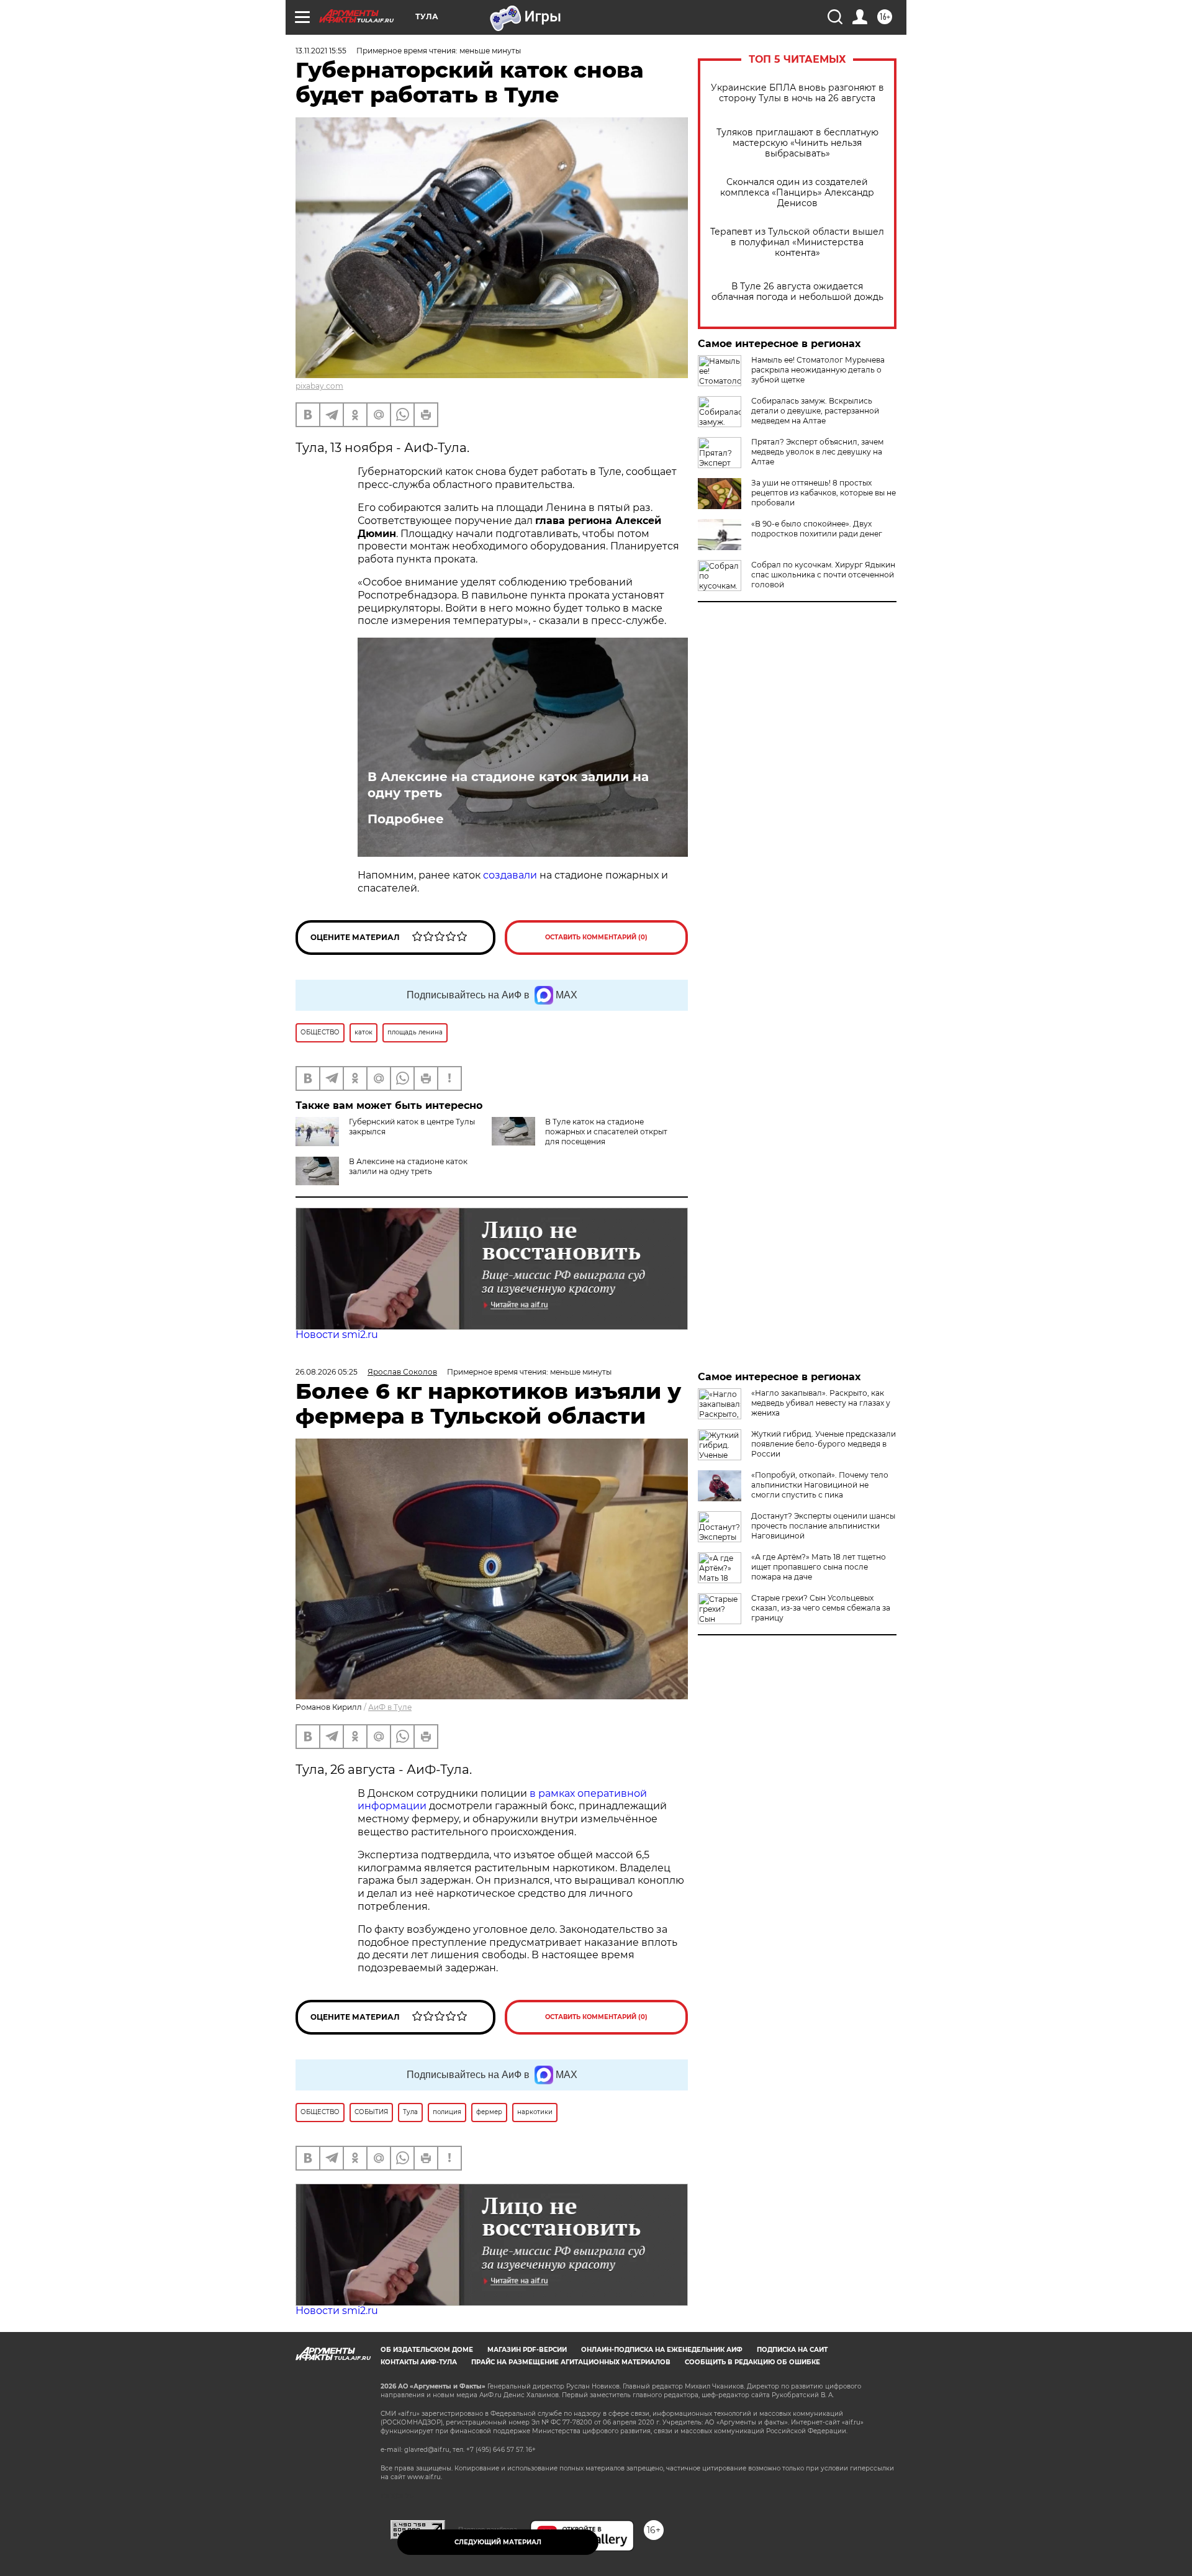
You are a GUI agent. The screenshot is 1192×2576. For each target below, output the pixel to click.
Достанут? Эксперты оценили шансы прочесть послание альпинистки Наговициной (823, 1526)
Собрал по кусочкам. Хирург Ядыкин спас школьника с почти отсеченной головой (823, 575)
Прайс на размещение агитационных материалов (571, 2362)
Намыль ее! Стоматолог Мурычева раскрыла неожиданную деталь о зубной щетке (818, 370)
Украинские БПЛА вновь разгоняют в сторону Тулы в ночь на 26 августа (797, 93)
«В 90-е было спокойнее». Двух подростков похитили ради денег (817, 529)
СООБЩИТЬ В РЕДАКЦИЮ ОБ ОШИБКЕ (752, 2362)
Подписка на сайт (792, 2350)
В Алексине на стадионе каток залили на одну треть (508, 785)
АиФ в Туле (390, 1707)
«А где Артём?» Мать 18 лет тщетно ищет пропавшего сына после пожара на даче (819, 1567)
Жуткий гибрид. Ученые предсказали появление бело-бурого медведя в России (824, 1444)
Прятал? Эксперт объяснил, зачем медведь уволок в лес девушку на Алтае (817, 452)
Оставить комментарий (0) (596, 937)
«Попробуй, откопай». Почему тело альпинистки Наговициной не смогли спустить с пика (820, 1485)
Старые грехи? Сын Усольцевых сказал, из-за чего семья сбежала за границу (821, 1608)
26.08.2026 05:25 (327, 1372)
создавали (510, 875)
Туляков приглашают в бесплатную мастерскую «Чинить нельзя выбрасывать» (797, 143)
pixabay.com (319, 386)
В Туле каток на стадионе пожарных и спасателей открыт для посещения (606, 1132)
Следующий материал (498, 2542)
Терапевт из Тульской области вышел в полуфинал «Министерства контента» (797, 242)
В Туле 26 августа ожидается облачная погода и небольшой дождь (797, 292)
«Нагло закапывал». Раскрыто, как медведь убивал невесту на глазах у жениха (821, 1403)
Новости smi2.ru (337, 1335)
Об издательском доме (427, 2350)
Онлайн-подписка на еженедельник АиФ (662, 2350)
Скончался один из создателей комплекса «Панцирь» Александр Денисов (797, 193)
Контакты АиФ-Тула (419, 2362)
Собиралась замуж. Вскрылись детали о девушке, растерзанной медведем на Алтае (815, 411)
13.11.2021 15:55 (321, 51)
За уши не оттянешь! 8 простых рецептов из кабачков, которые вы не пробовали (824, 493)
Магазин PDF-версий (527, 2350)
